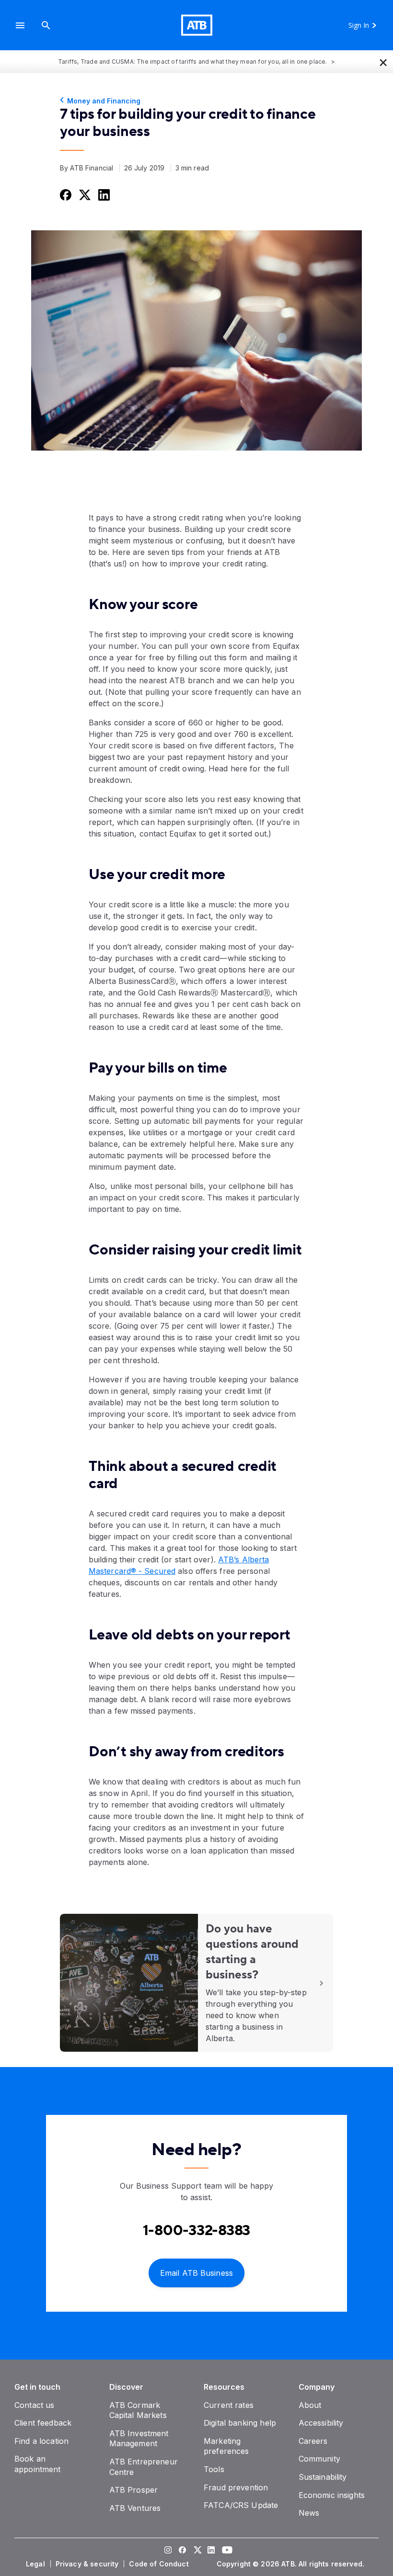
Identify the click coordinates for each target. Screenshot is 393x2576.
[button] (20, 25)
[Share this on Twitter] (84, 194)
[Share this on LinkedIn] (103, 194)
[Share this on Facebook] (65, 194)
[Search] (46, 25)
